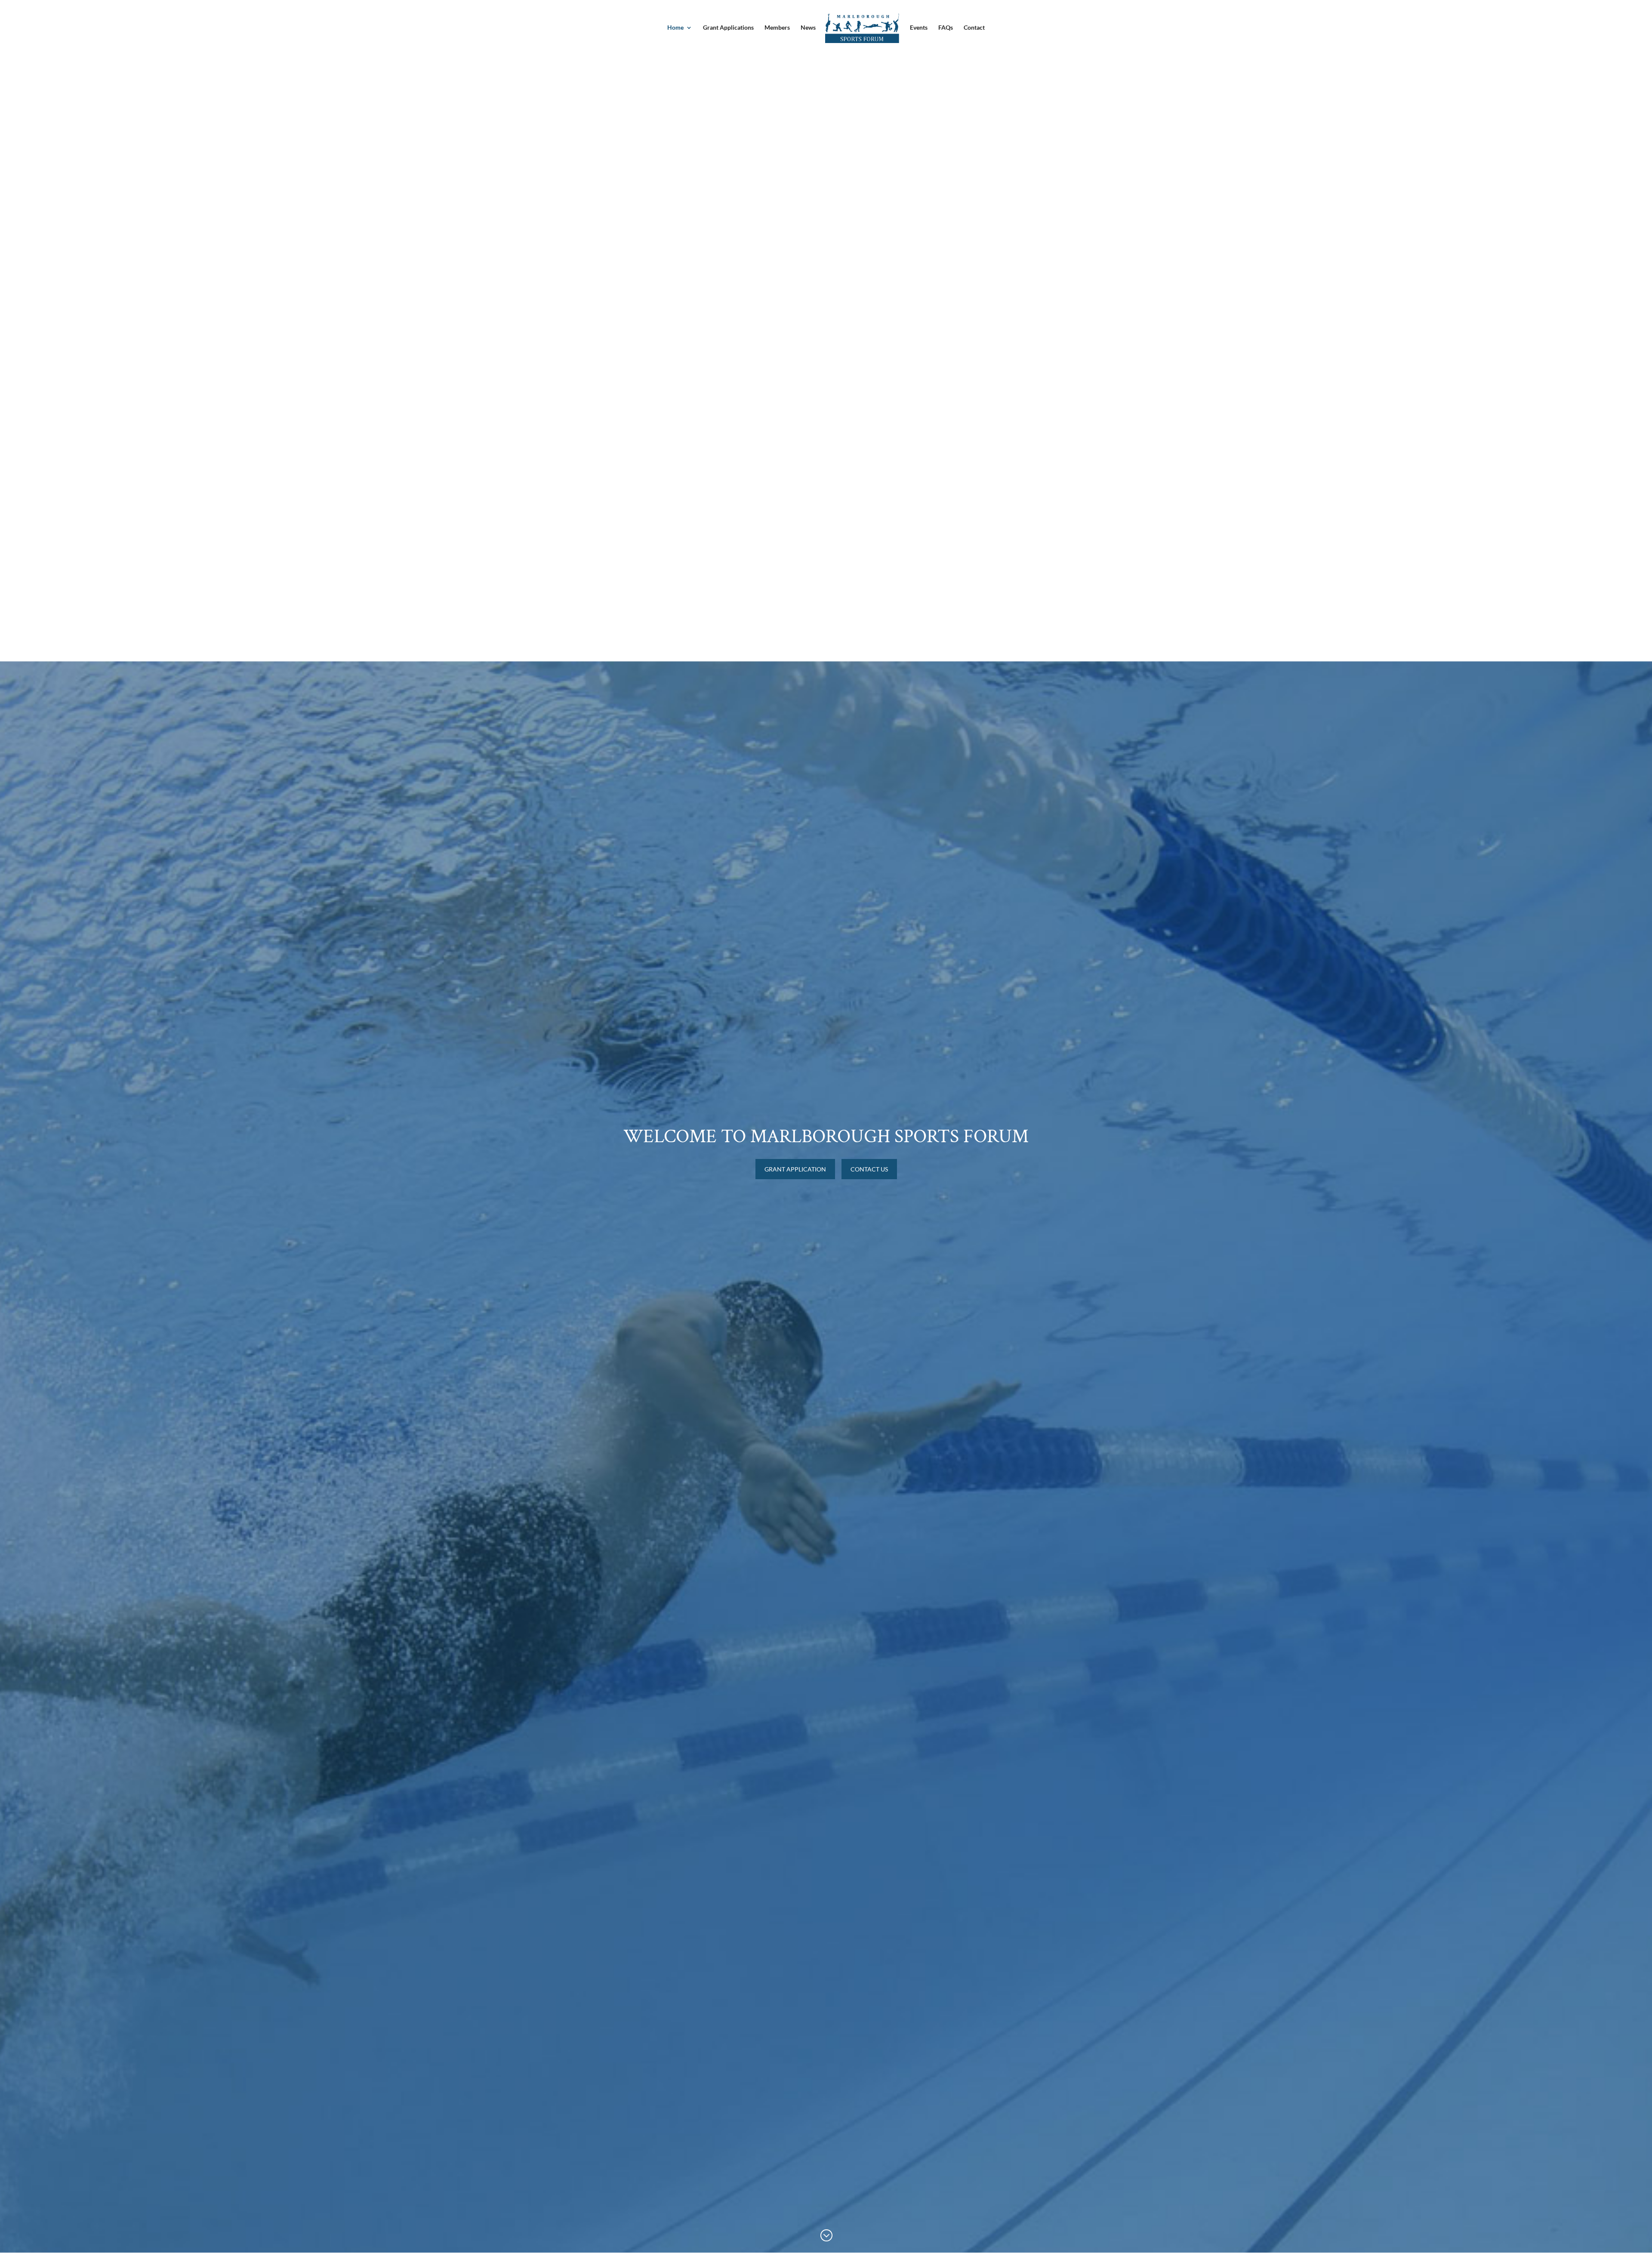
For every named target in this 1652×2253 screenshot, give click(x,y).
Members (777, 28)
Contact (974, 28)
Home (675, 28)
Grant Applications (728, 28)
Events (919, 28)
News (808, 28)
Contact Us (869, 1169)
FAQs (946, 28)
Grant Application (795, 1169)
